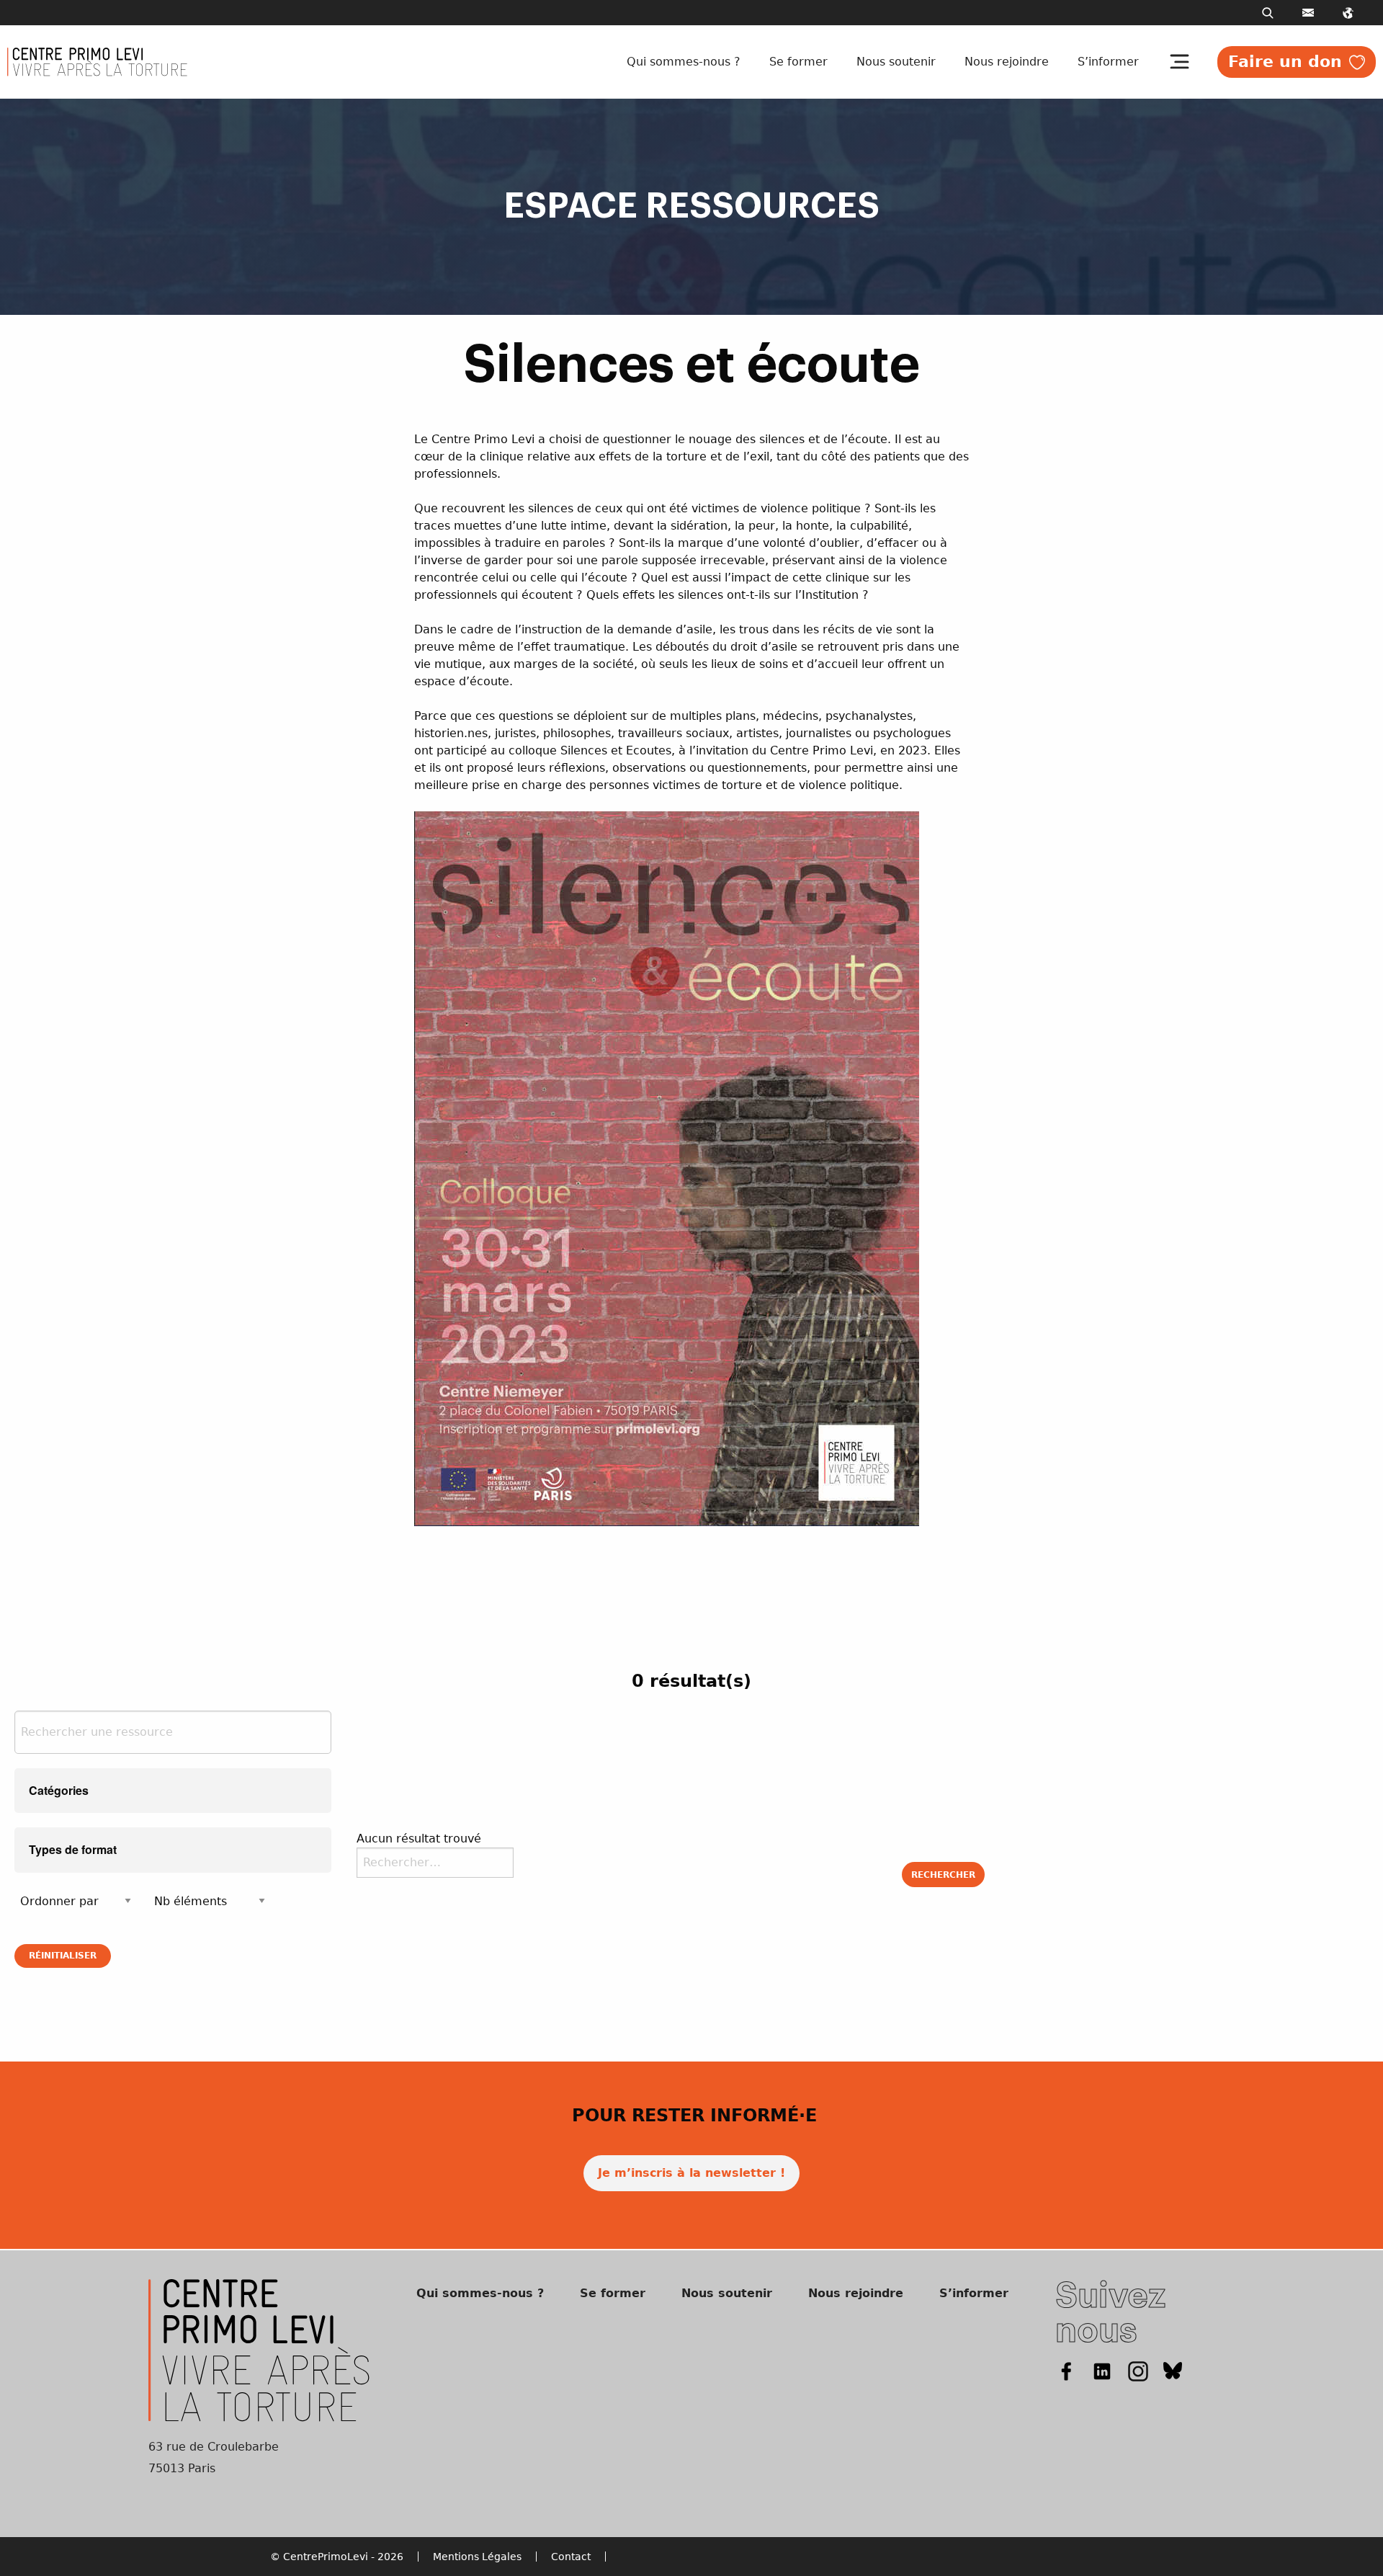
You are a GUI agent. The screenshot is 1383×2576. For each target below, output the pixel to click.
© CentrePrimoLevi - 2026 (337, 2557)
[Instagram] (1138, 2370)
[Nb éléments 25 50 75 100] (210, 1901)
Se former (798, 62)
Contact (571, 2557)
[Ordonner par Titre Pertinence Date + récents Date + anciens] (76, 1901)
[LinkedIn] (1102, 2370)
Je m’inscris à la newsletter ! (691, 2173)
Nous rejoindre (1007, 62)
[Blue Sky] (1173, 2370)
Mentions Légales (477, 2557)
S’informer (1108, 62)
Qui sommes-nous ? (684, 62)
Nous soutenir (896, 62)
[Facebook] (1066, 2370)
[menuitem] (686, 62)
